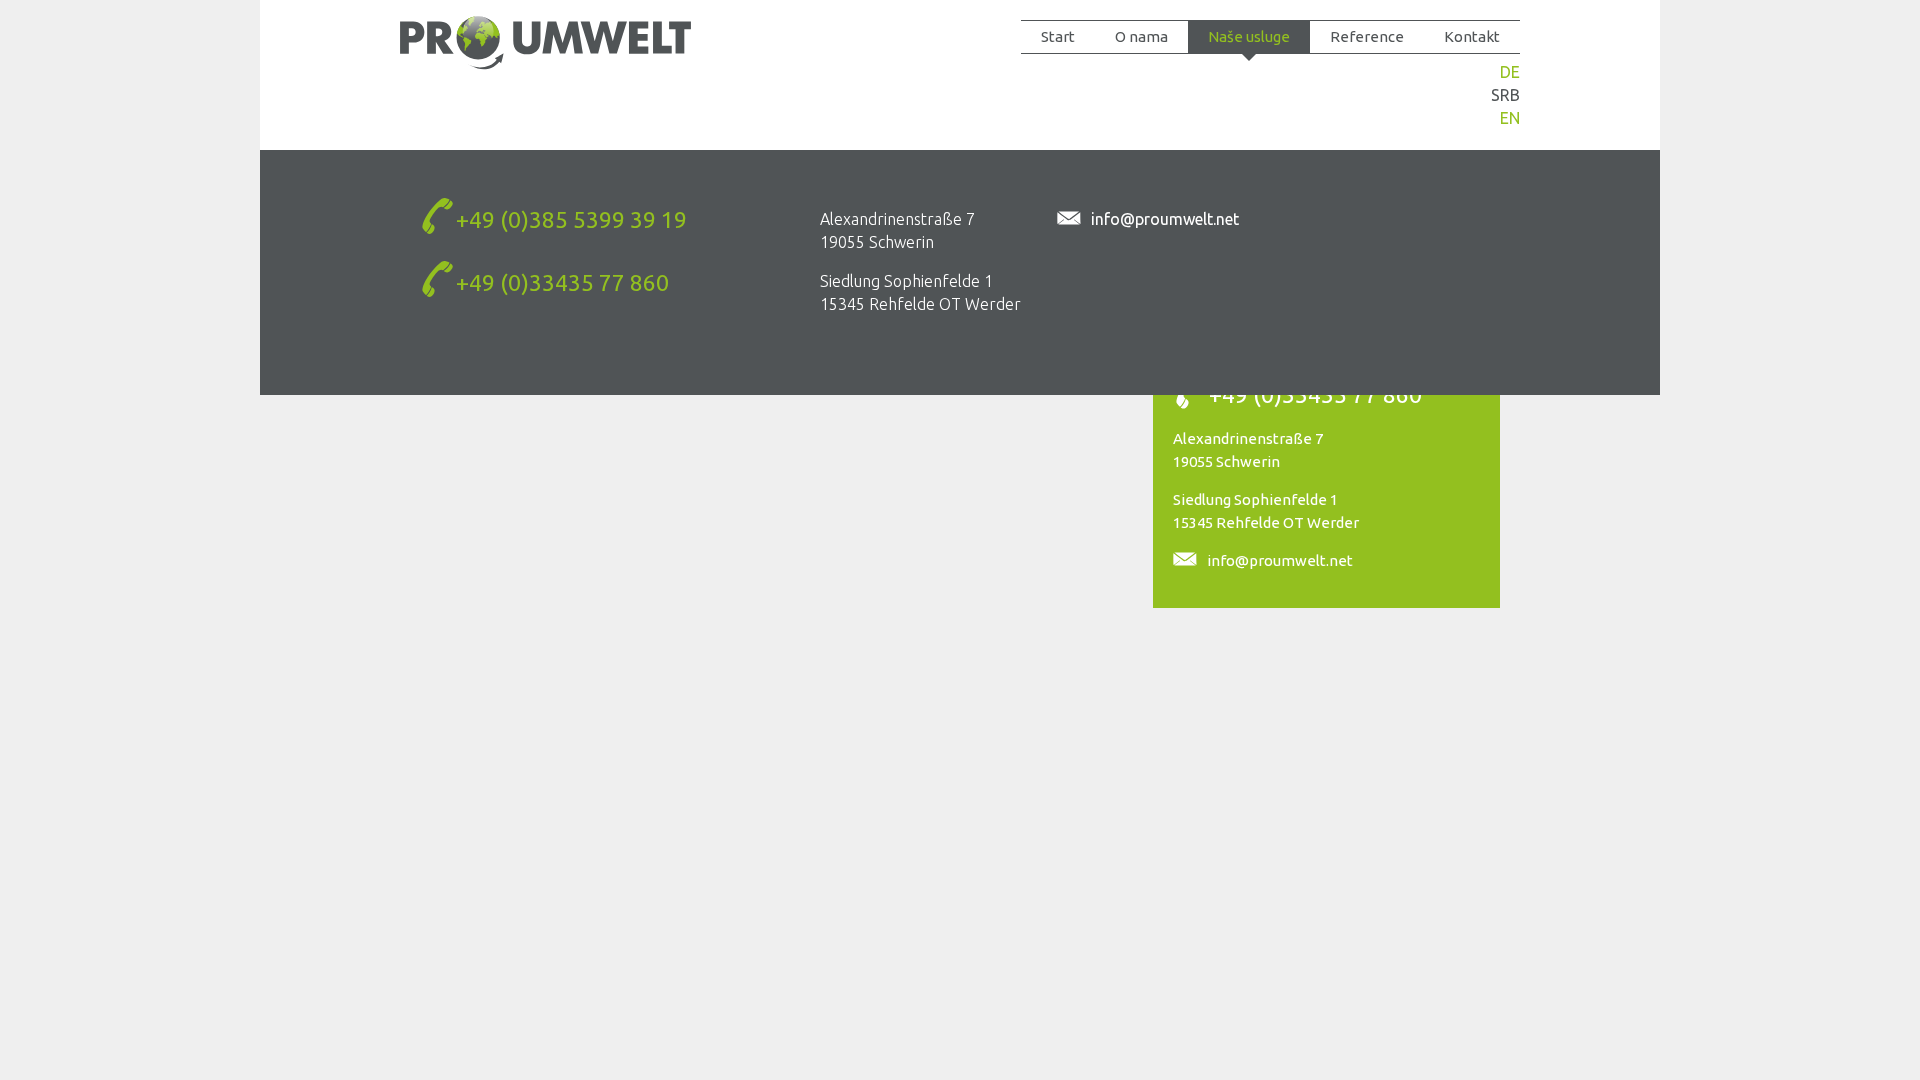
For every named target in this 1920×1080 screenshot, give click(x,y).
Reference (1367, 36)
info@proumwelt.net (1280, 560)
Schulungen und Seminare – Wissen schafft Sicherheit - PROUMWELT (545, 42)
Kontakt (1472, 36)
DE (1510, 72)
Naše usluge (1249, 36)
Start (1058, 36)
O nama (1141, 36)
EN (1510, 118)
